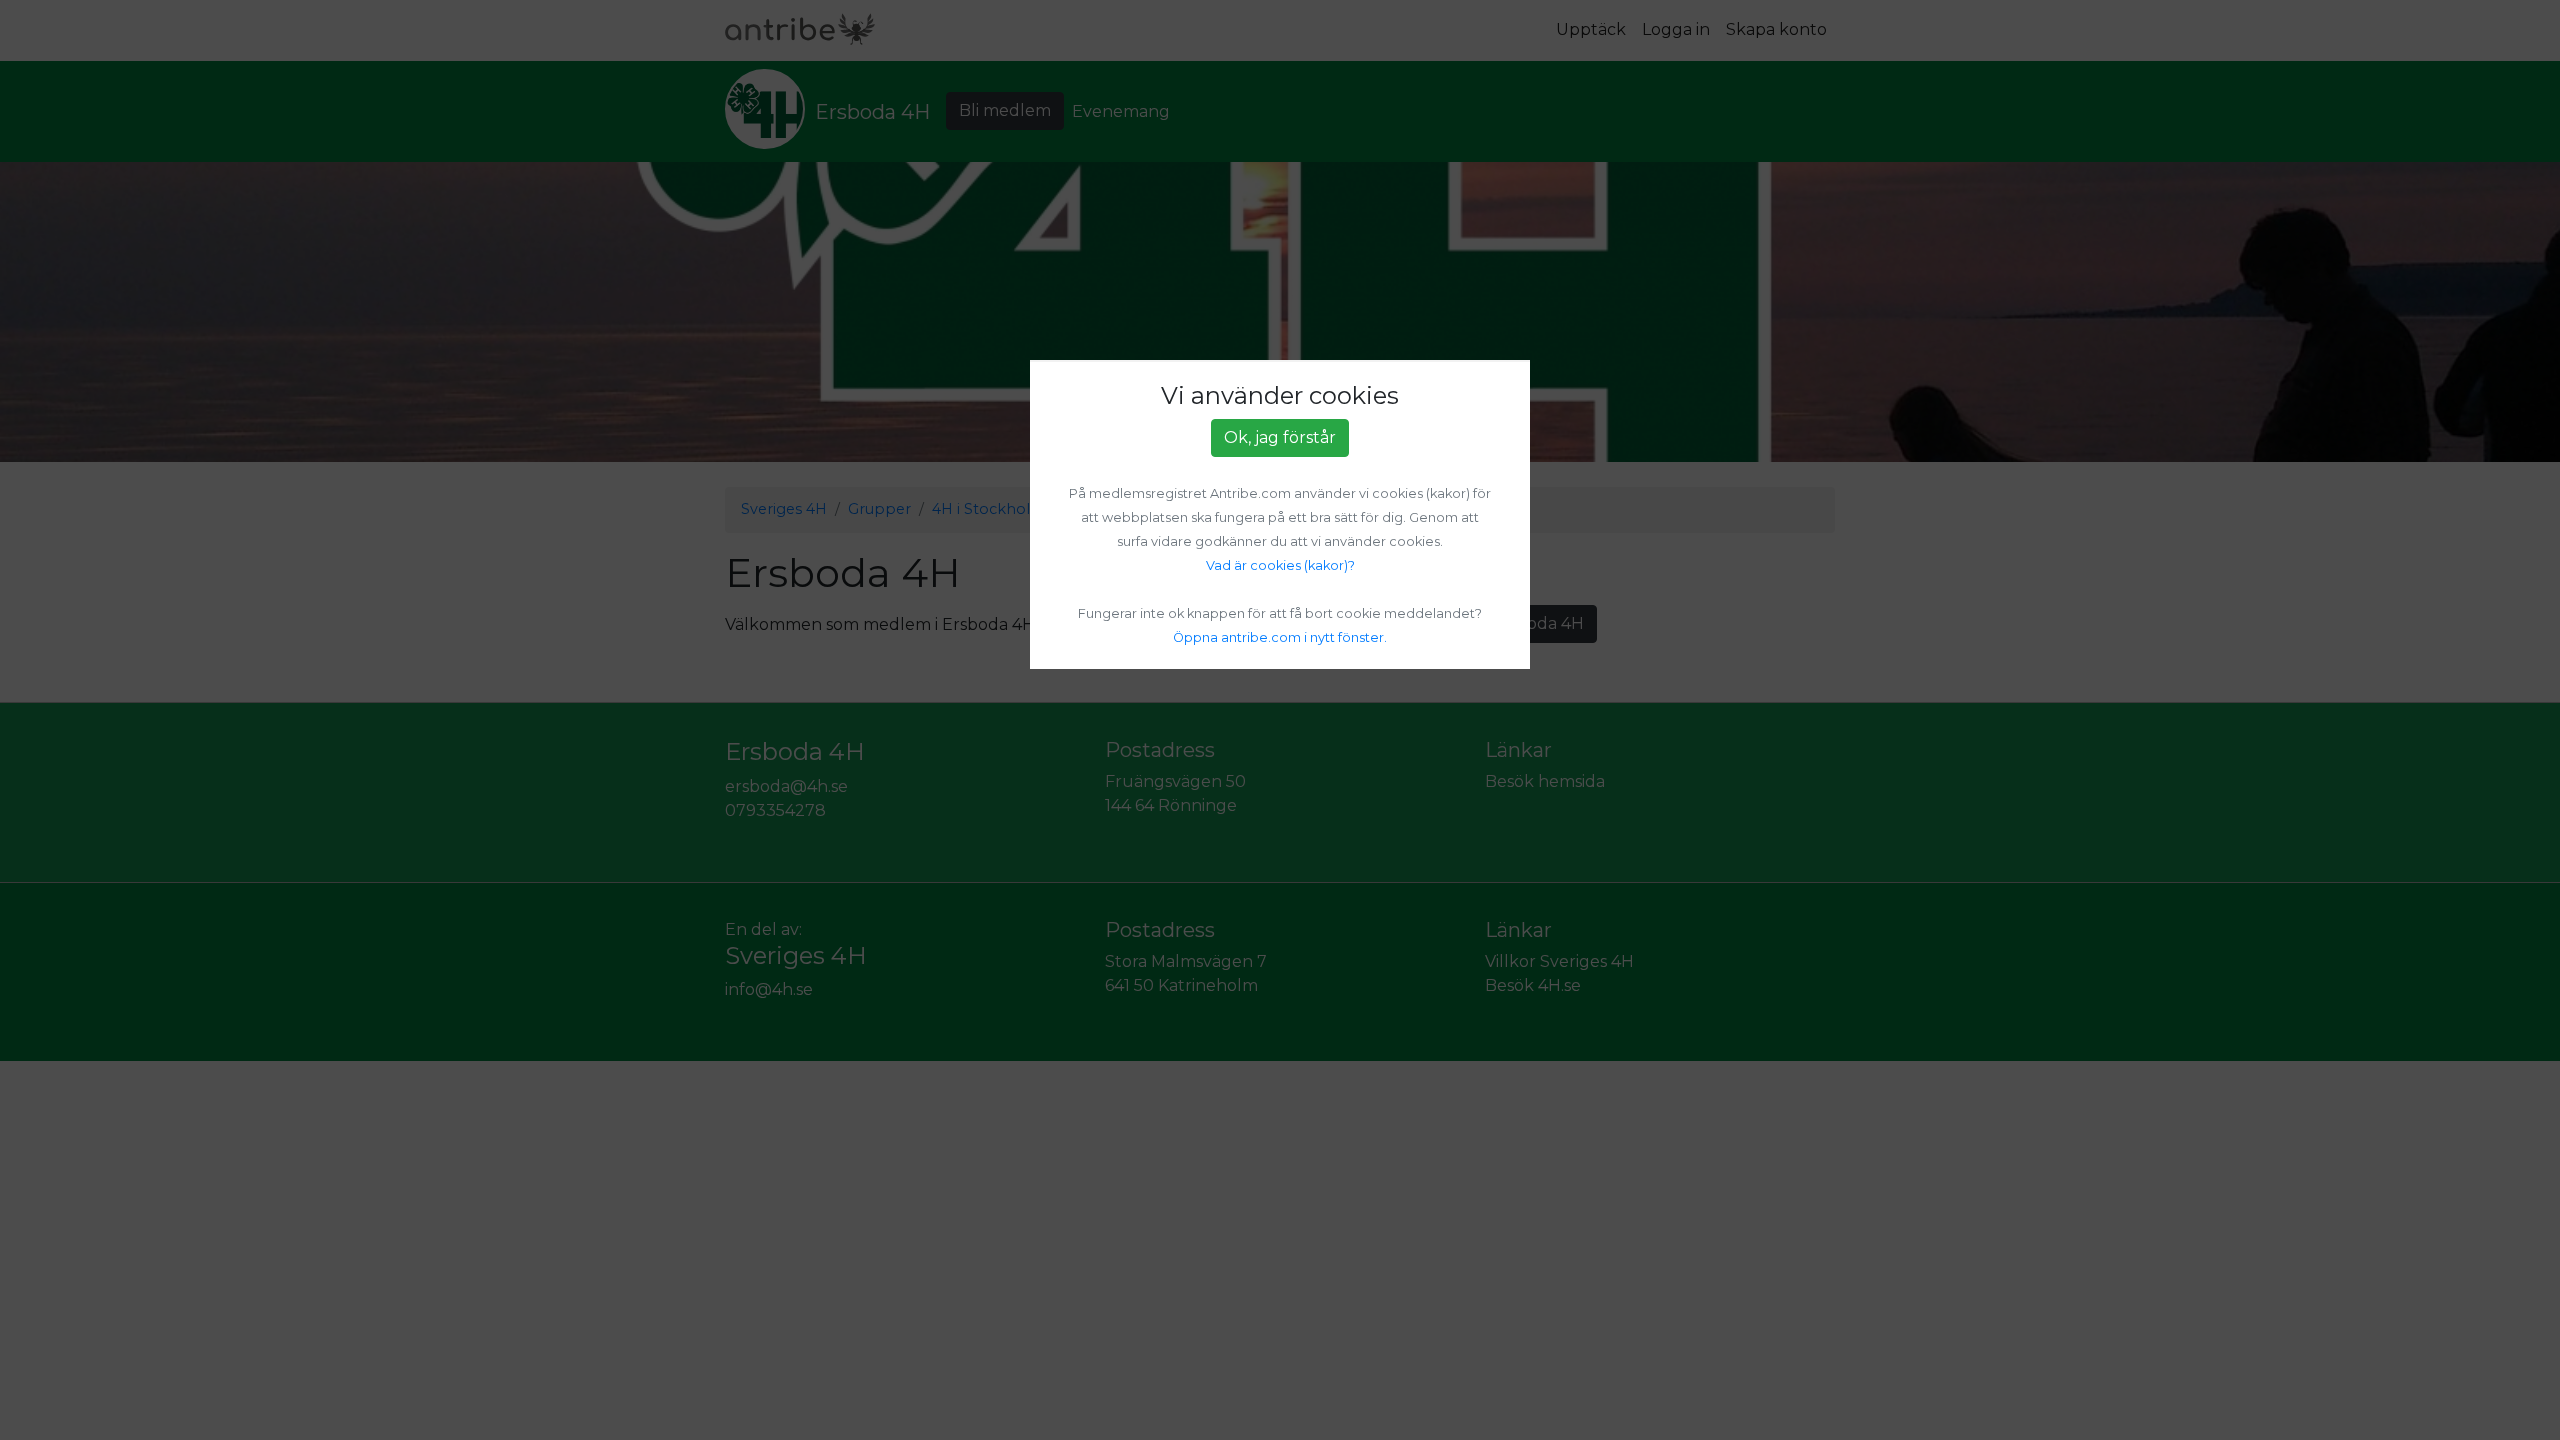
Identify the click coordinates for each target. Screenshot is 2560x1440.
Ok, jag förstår (1280, 437)
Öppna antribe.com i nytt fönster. (1280, 637)
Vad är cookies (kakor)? (1280, 565)
